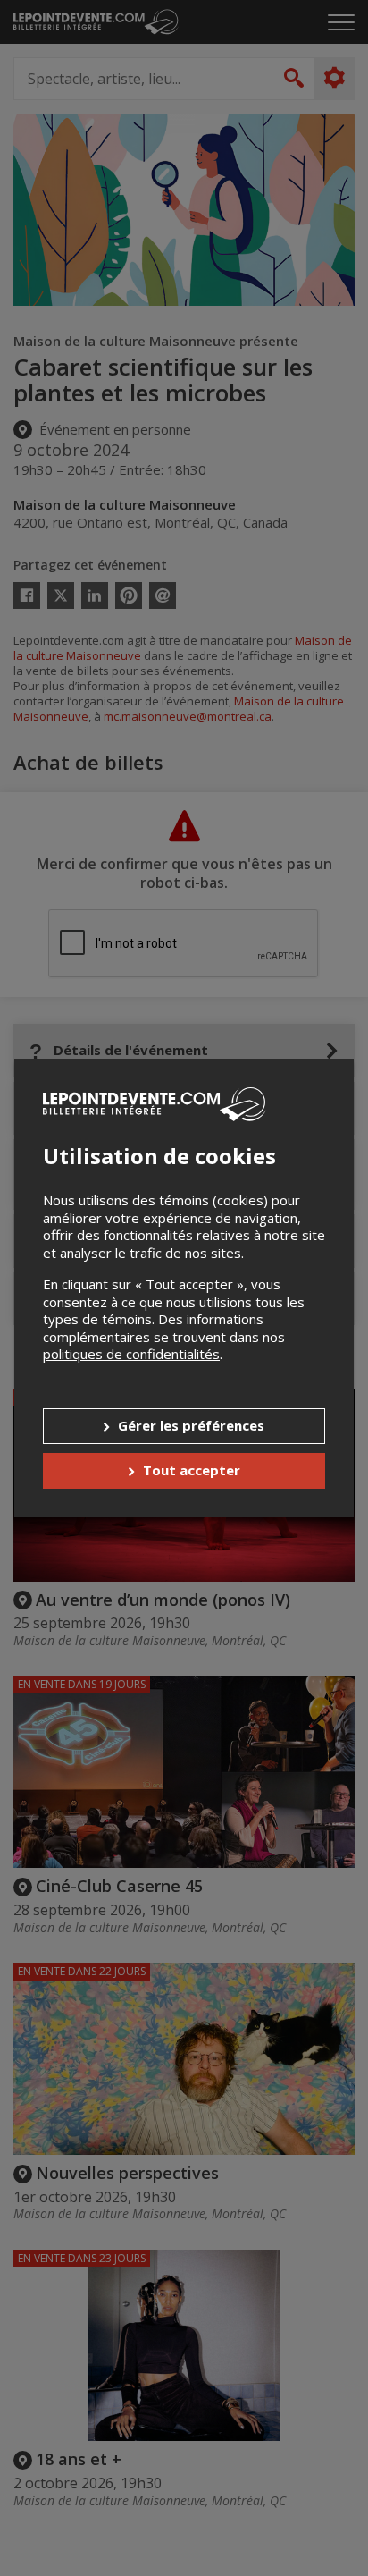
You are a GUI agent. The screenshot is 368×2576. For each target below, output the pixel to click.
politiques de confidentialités (131, 1354)
